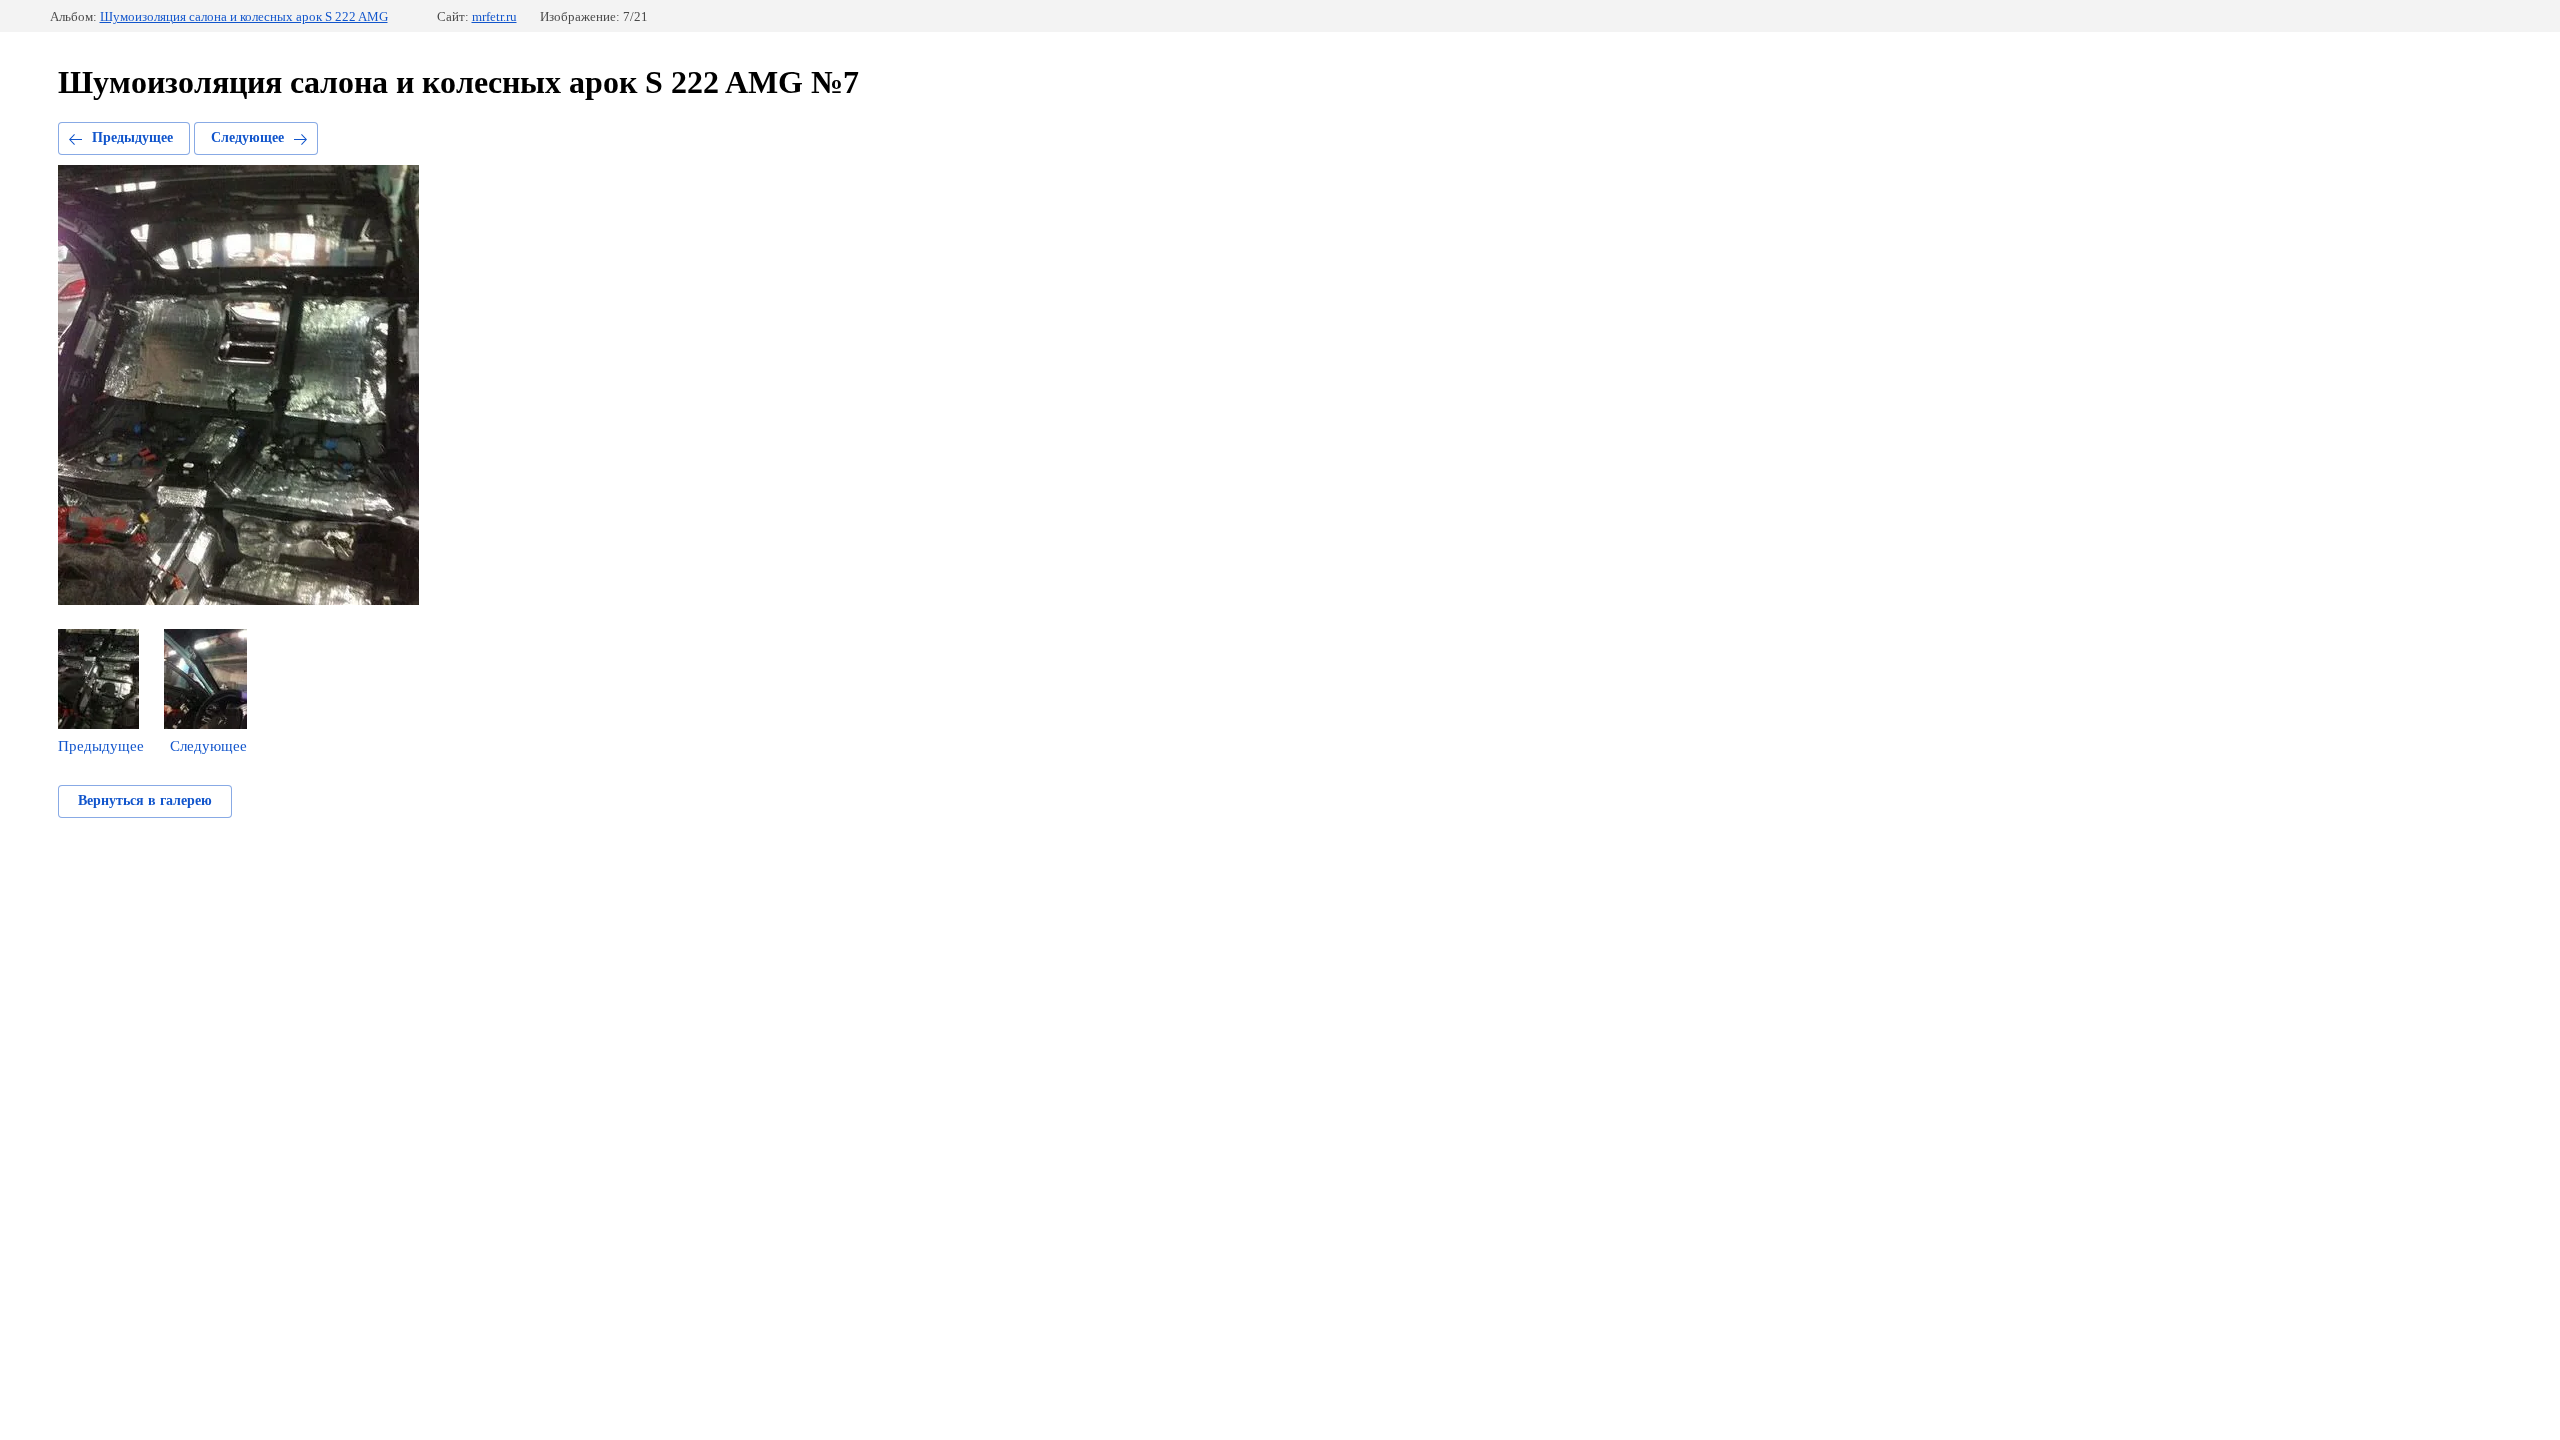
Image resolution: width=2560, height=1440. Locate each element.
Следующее (247, 137)
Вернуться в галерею (145, 800)
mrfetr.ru (494, 16)
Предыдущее (132, 137)
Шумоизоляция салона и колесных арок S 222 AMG (244, 16)
